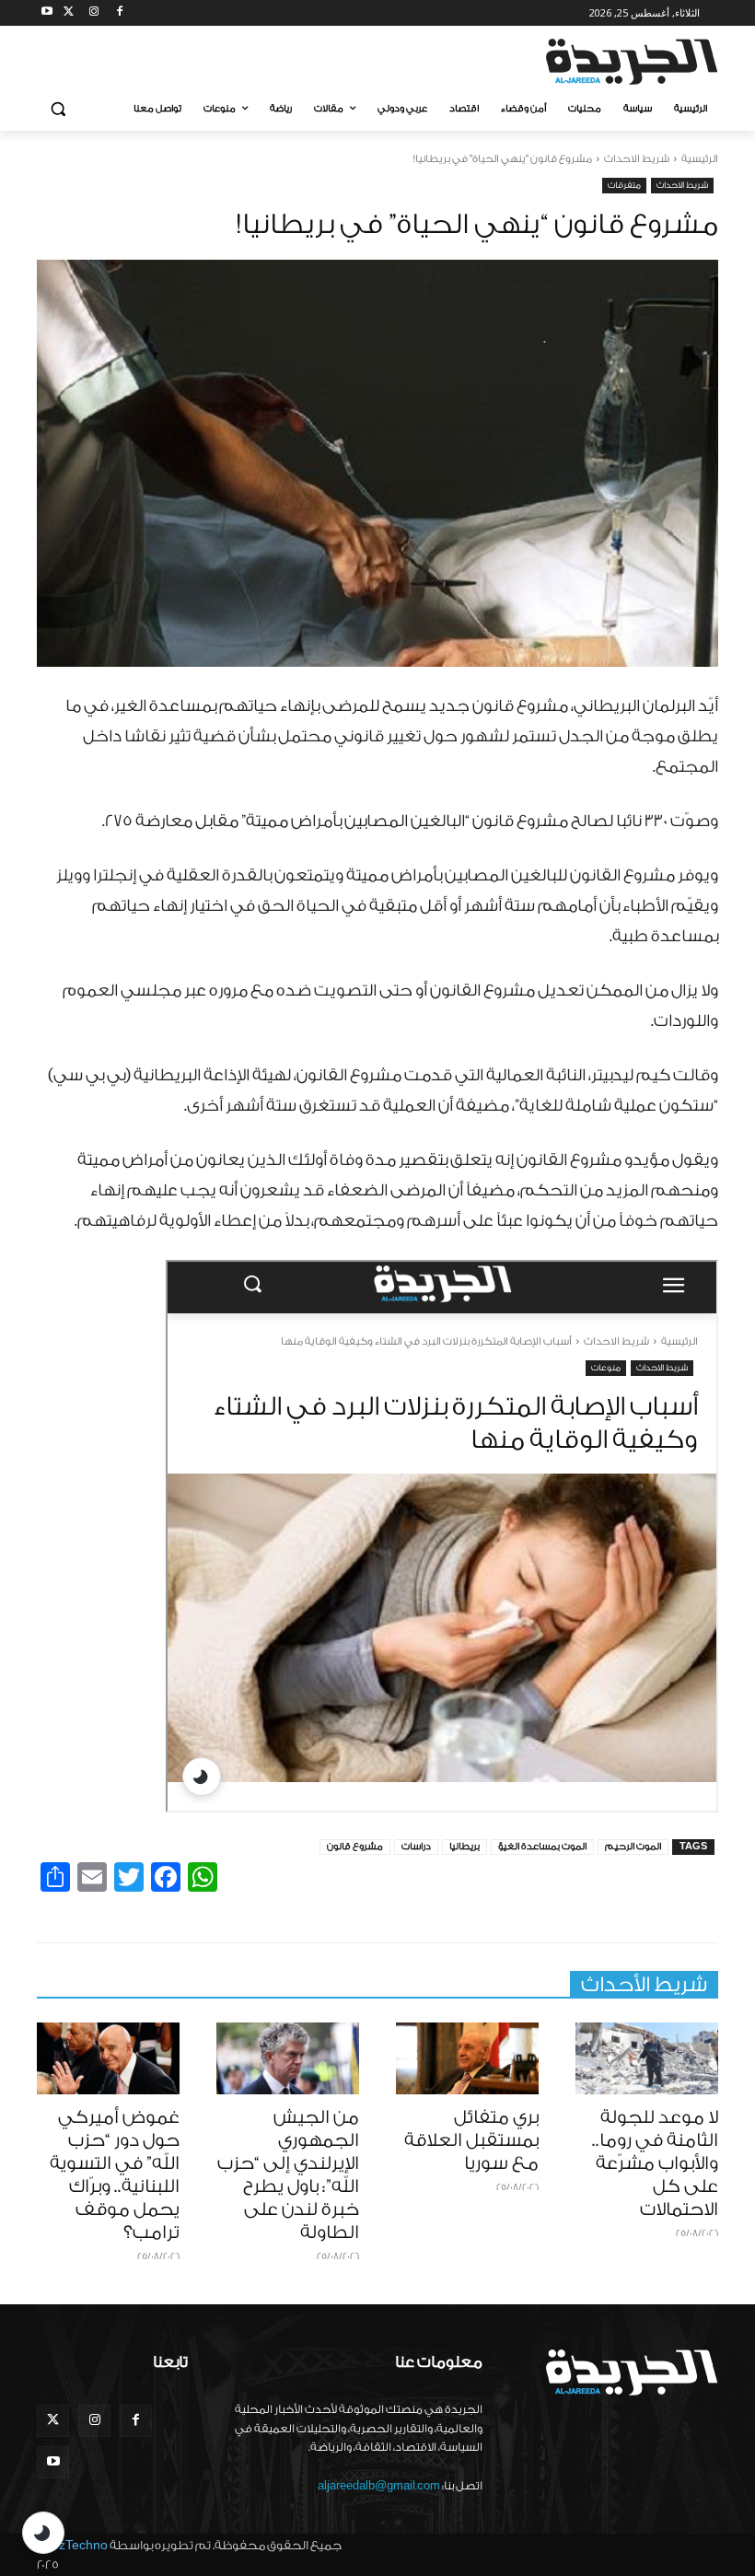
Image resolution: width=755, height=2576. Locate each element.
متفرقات (624, 185)
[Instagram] (94, 13)
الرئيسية (700, 159)
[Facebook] (119, 13)
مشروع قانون (355, 1847)
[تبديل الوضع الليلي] (43, 2533)
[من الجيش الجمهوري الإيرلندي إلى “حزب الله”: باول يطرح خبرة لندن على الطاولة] (288, 2058)
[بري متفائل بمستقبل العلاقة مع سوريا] (467, 2058)
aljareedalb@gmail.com (379, 2486)
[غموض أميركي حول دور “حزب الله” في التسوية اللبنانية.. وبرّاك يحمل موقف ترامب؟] (108, 2058)
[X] (69, 13)
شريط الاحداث (637, 159)
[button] (58, 109)
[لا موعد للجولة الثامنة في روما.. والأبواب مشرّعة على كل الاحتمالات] (647, 2058)
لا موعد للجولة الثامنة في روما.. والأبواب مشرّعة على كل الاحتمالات (655, 2163)
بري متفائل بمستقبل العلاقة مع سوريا (471, 2140)
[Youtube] (47, 13)
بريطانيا (465, 1847)
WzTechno (77, 2545)
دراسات (416, 1847)
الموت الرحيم (633, 1847)
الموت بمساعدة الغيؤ (542, 1847)
